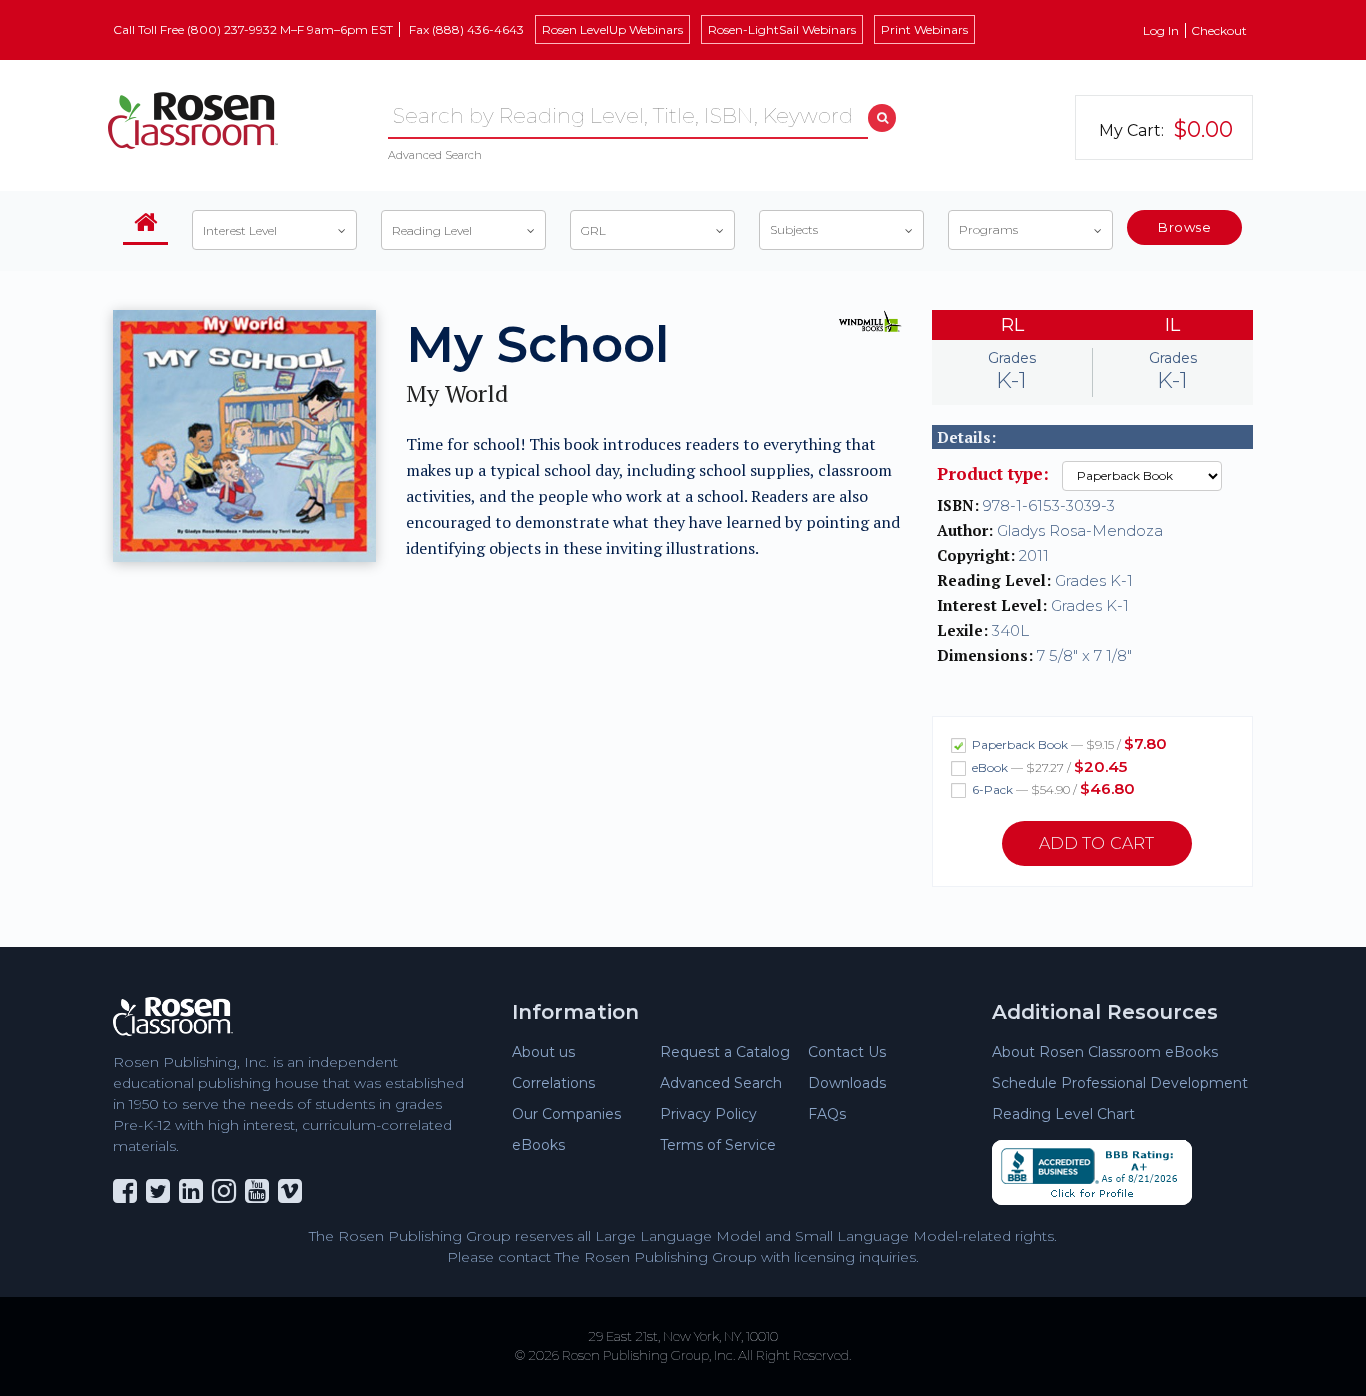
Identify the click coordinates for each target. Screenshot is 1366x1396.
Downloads (847, 1083)
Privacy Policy (708, 1114)
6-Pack (1052, 788)
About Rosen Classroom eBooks (1105, 1052)
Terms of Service (718, 1145)
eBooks (538, 1145)
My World (457, 393)
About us (543, 1052)
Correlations (553, 1083)
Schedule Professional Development (1120, 1083)
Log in (1161, 30)
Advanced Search (435, 155)
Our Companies (566, 1114)
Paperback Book (1068, 743)
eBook (1048, 766)
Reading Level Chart (1063, 1114)
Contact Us (847, 1052)
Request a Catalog (725, 1052)
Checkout (1219, 30)
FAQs (827, 1114)
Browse (1184, 227)
